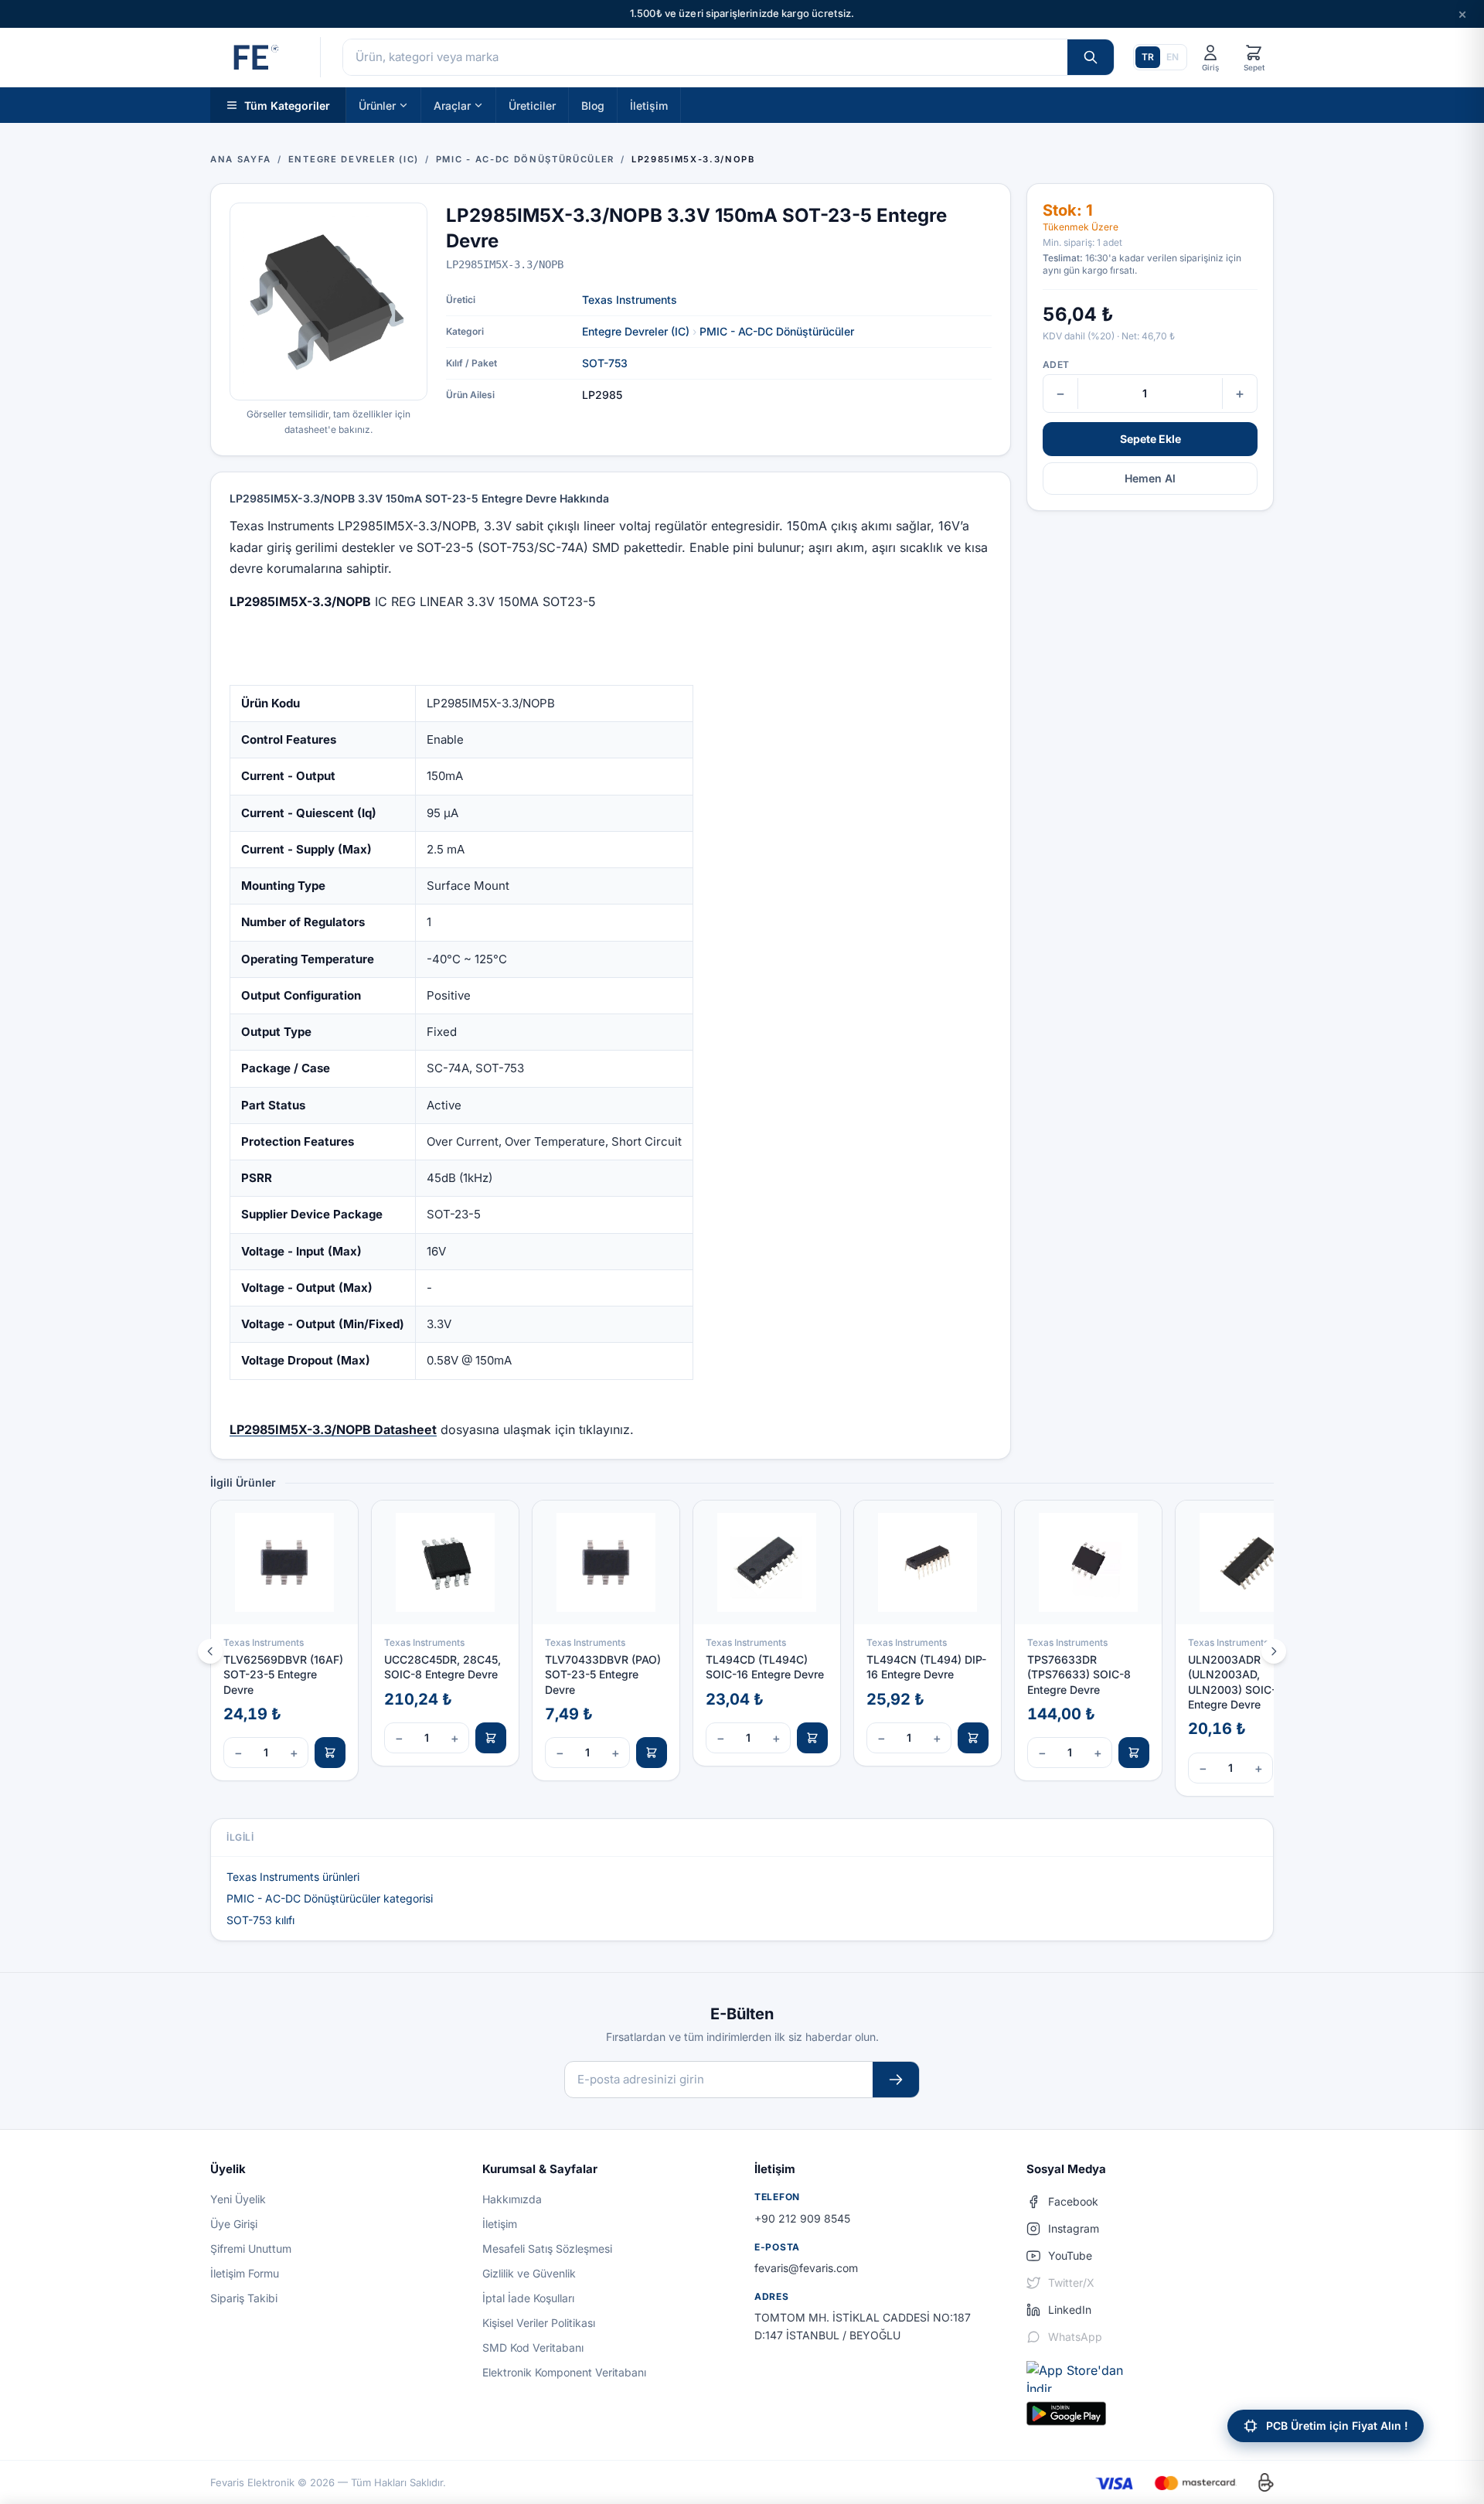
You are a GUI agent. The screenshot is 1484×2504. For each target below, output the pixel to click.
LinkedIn (1070, 2310)
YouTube (1070, 2255)
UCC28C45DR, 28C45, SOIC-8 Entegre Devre (442, 1667)
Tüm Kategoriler (287, 105)
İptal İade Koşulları (528, 2298)
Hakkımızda (512, 2199)
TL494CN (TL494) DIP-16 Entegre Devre (926, 1667)
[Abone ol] (896, 2080)
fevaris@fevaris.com (806, 2268)
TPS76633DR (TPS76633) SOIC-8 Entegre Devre (1079, 1674)
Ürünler (377, 105)
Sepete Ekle (1150, 439)
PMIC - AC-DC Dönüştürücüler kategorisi (330, 1898)
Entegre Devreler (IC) (636, 331)
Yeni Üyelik (238, 2199)
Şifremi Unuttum (251, 2248)
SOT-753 (605, 363)
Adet (1056, 365)
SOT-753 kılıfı (260, 1920)
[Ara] (1091, 57)
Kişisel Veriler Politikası (539, 2323)
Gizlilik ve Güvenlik (529, 2273)
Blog (593, 105)
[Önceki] (210, 1651)
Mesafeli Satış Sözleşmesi (547, 2248)
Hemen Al (1150, 478)
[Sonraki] (1274, 1651)
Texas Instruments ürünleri (293, 1877)
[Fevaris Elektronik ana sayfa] (254, 57)
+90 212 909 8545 (802, 2218)
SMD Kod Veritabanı (533, 2347)
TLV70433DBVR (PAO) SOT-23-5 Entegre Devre (603, 1674)
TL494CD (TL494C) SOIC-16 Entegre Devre (765, 1667)
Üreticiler (532, 105)
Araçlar (452, 105)
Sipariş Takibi (244, 2298)
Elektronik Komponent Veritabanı (564, 2372)
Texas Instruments (630, 300)
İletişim (649, 105)
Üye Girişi (234, 2224)
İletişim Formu (245, 2273)
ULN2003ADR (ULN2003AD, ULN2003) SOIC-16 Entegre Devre (1238, 1682)
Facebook (1073, 2201)
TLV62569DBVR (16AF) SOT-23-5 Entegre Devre (283, 1674)
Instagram (1074, 2228)
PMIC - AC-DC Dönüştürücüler (777, 331)
